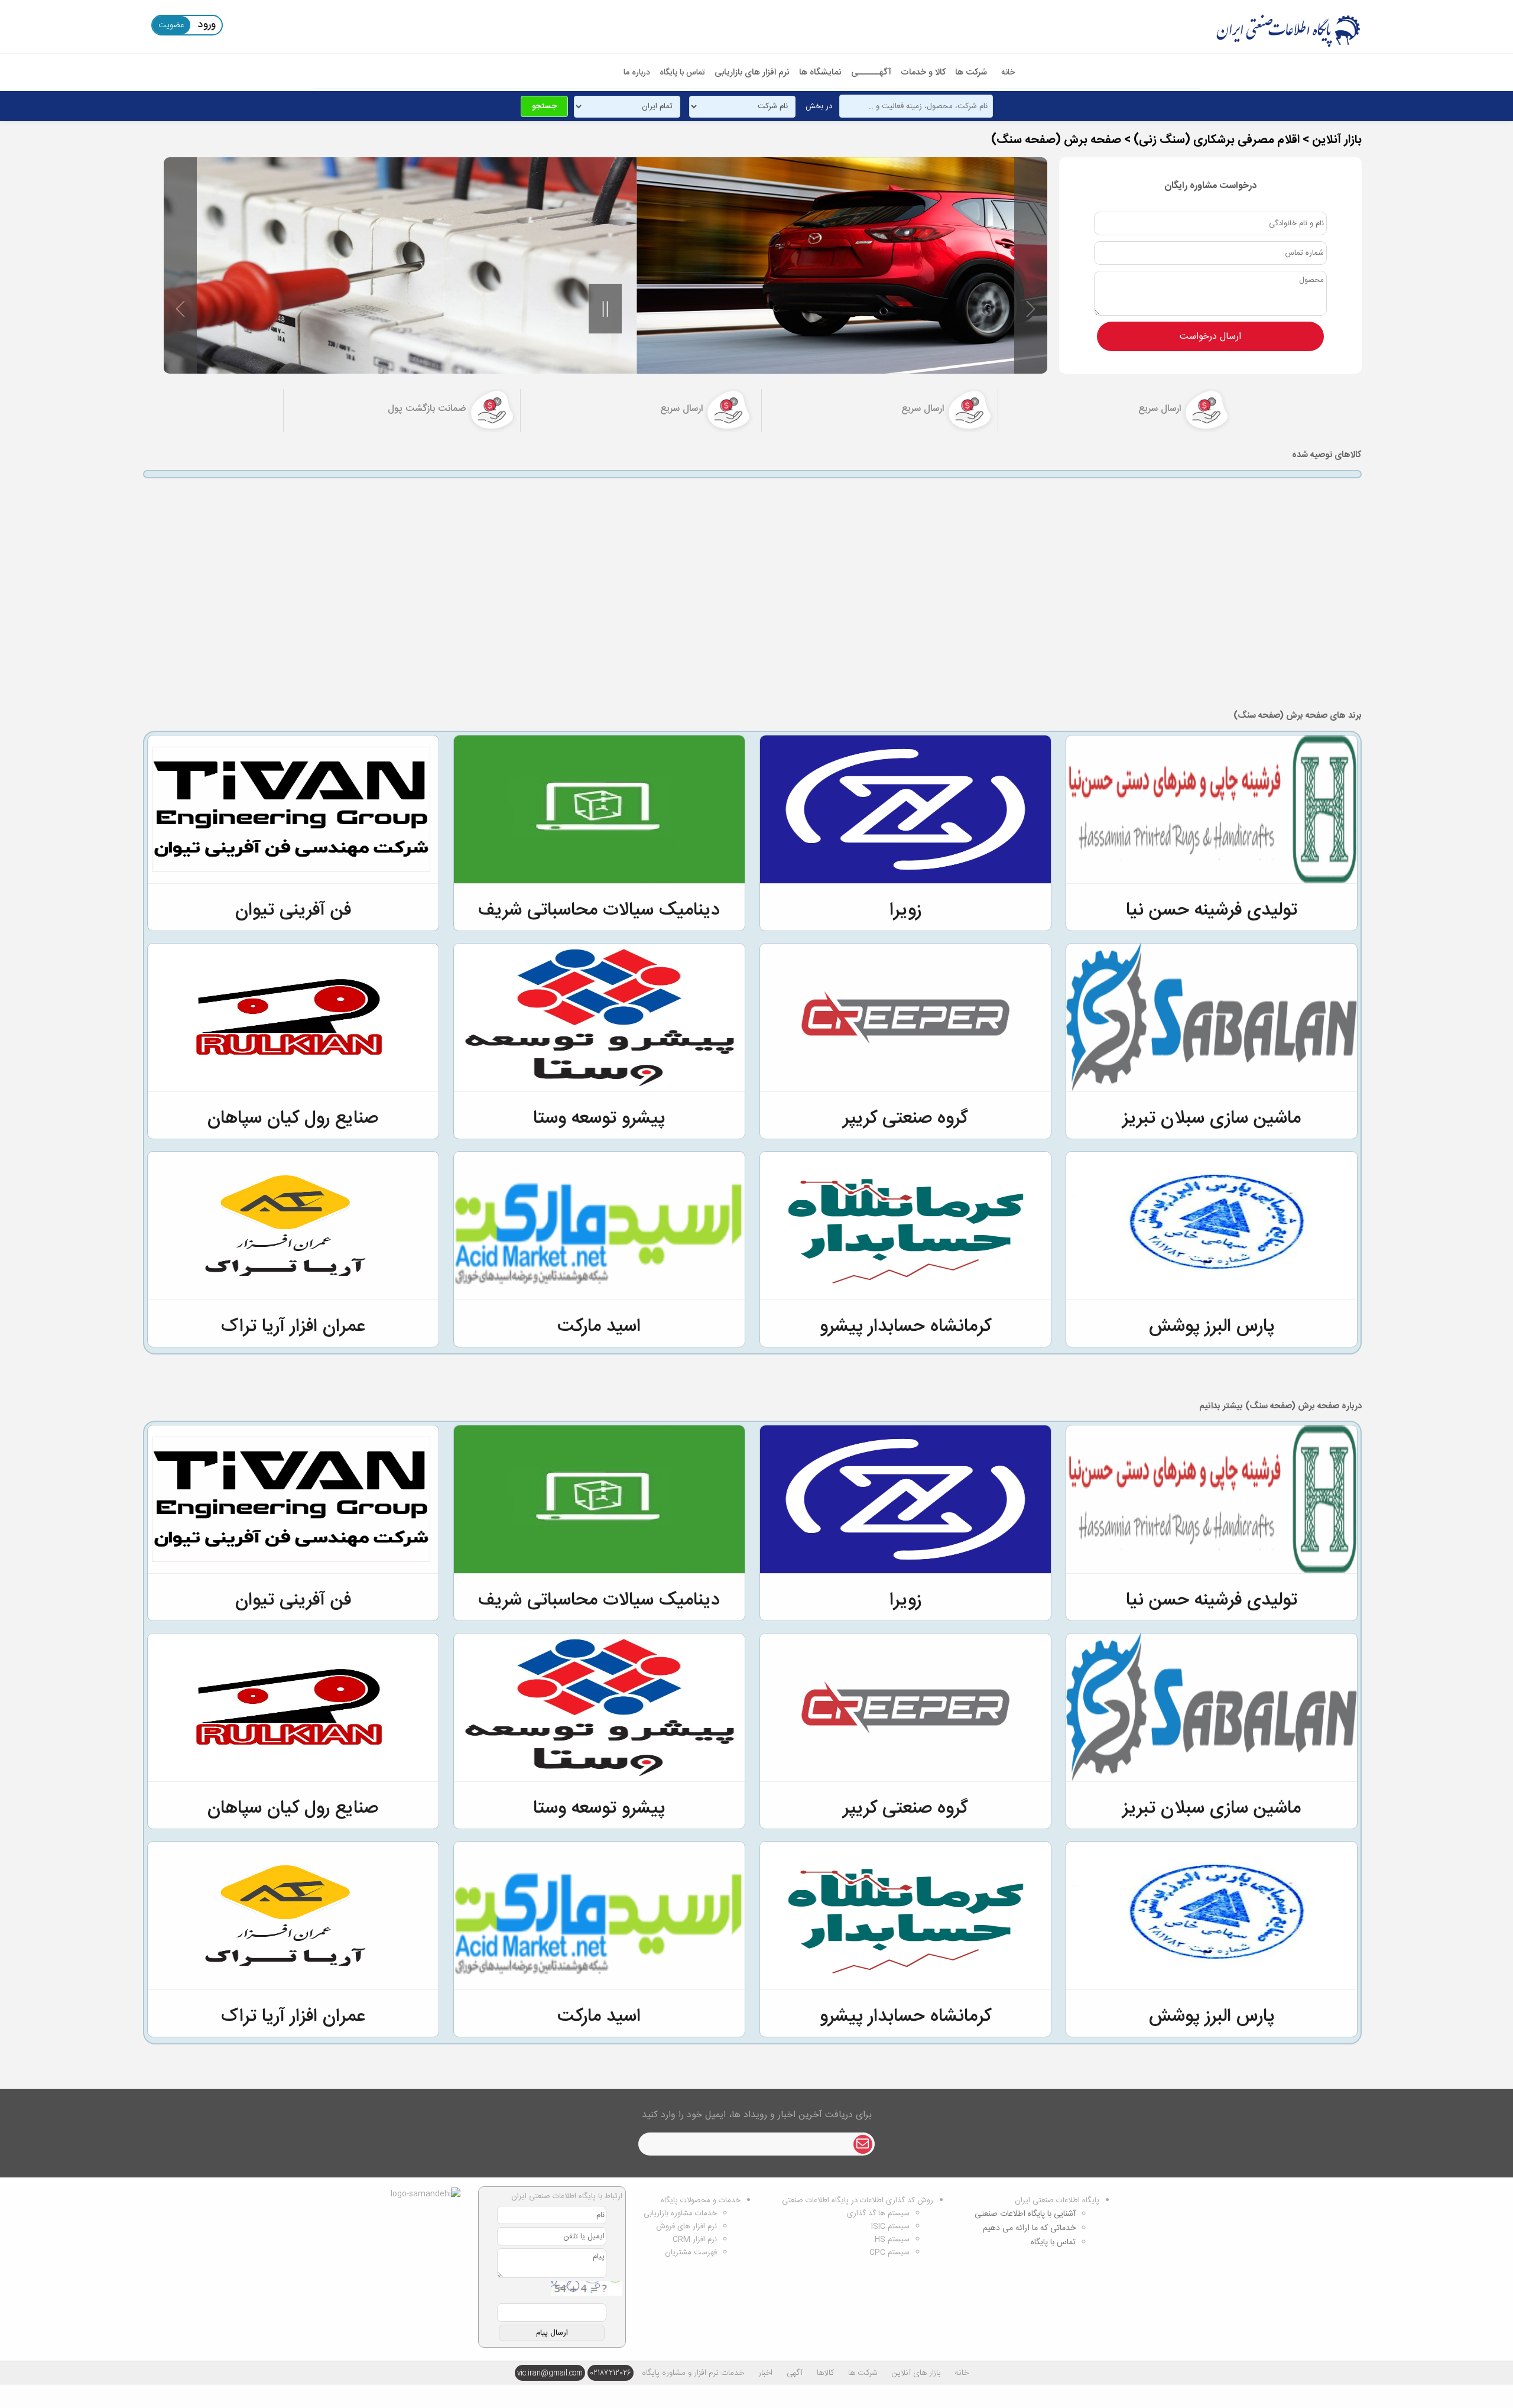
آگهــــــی (871, 72)
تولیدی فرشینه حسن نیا (1212, 911)
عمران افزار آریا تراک (293, 1327)
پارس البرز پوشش (1212, 1327)
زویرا (905, 911)
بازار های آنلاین (916, 2373)
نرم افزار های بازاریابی (752, 72)
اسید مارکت (599, 1327)
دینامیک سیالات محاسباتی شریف (599, 911)
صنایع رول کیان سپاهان (293, 1119)
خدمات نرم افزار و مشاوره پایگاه (693, 2373)
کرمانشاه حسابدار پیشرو (905, 1327)
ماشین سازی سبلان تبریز (1212, 1119)
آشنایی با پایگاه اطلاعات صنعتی (1025, 2214)
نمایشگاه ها (820, 72)
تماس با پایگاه (682, 73)
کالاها (825, 2373)
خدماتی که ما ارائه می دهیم (1029, 2228)
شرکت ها (971, 72)
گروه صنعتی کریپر (905, 1119)
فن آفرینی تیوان (293, 911)
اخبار (765, 2373)
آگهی (795, 2373)
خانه (1008, 73)
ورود (207, 25)
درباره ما (637, 73)
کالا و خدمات (923, 72)
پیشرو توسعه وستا (599, 1119)
